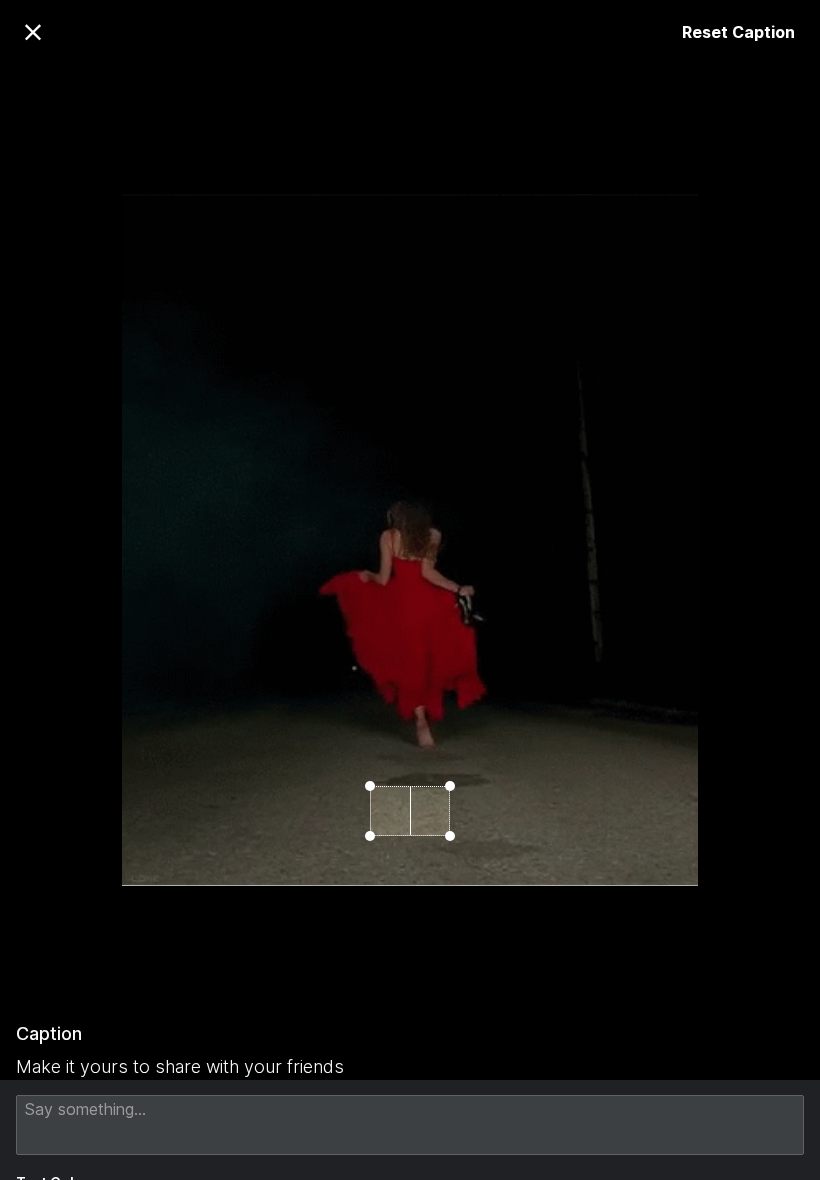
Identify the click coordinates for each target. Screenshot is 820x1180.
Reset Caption (738, 32)
